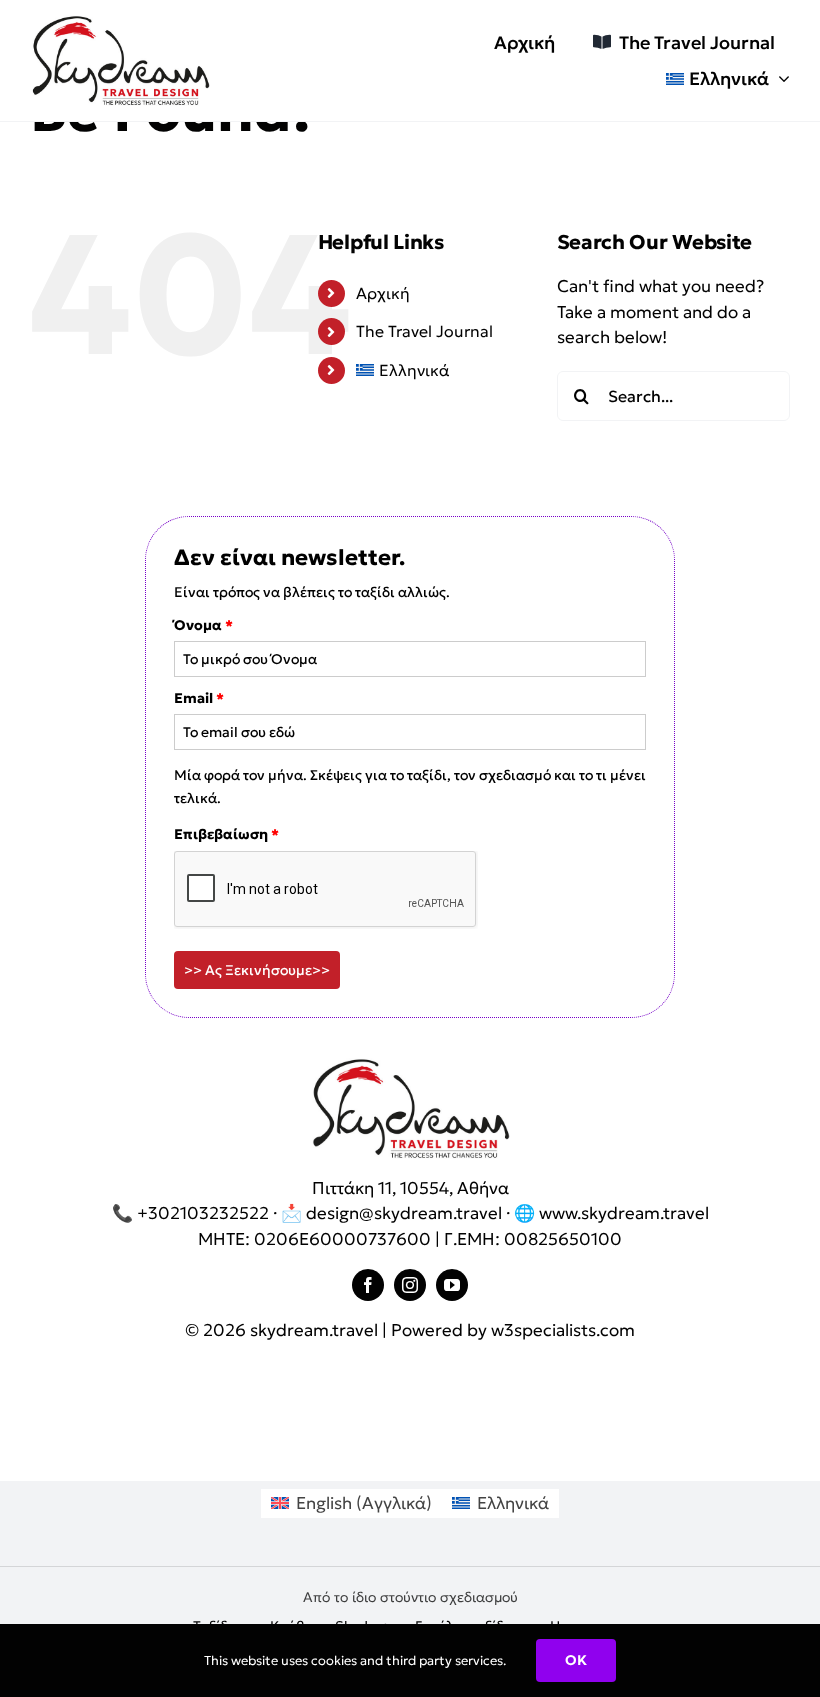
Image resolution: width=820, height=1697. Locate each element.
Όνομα (203, 625)
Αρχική (383, 293)
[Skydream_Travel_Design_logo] (120, 23)
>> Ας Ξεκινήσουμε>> (257, 970)
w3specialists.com (563, 1330)
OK (576, 1660)
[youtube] (452, 1285)
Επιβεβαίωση (226, 834)
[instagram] (410, 1285)
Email (199, 698)
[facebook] (368, 1285)
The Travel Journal (424, 331)
